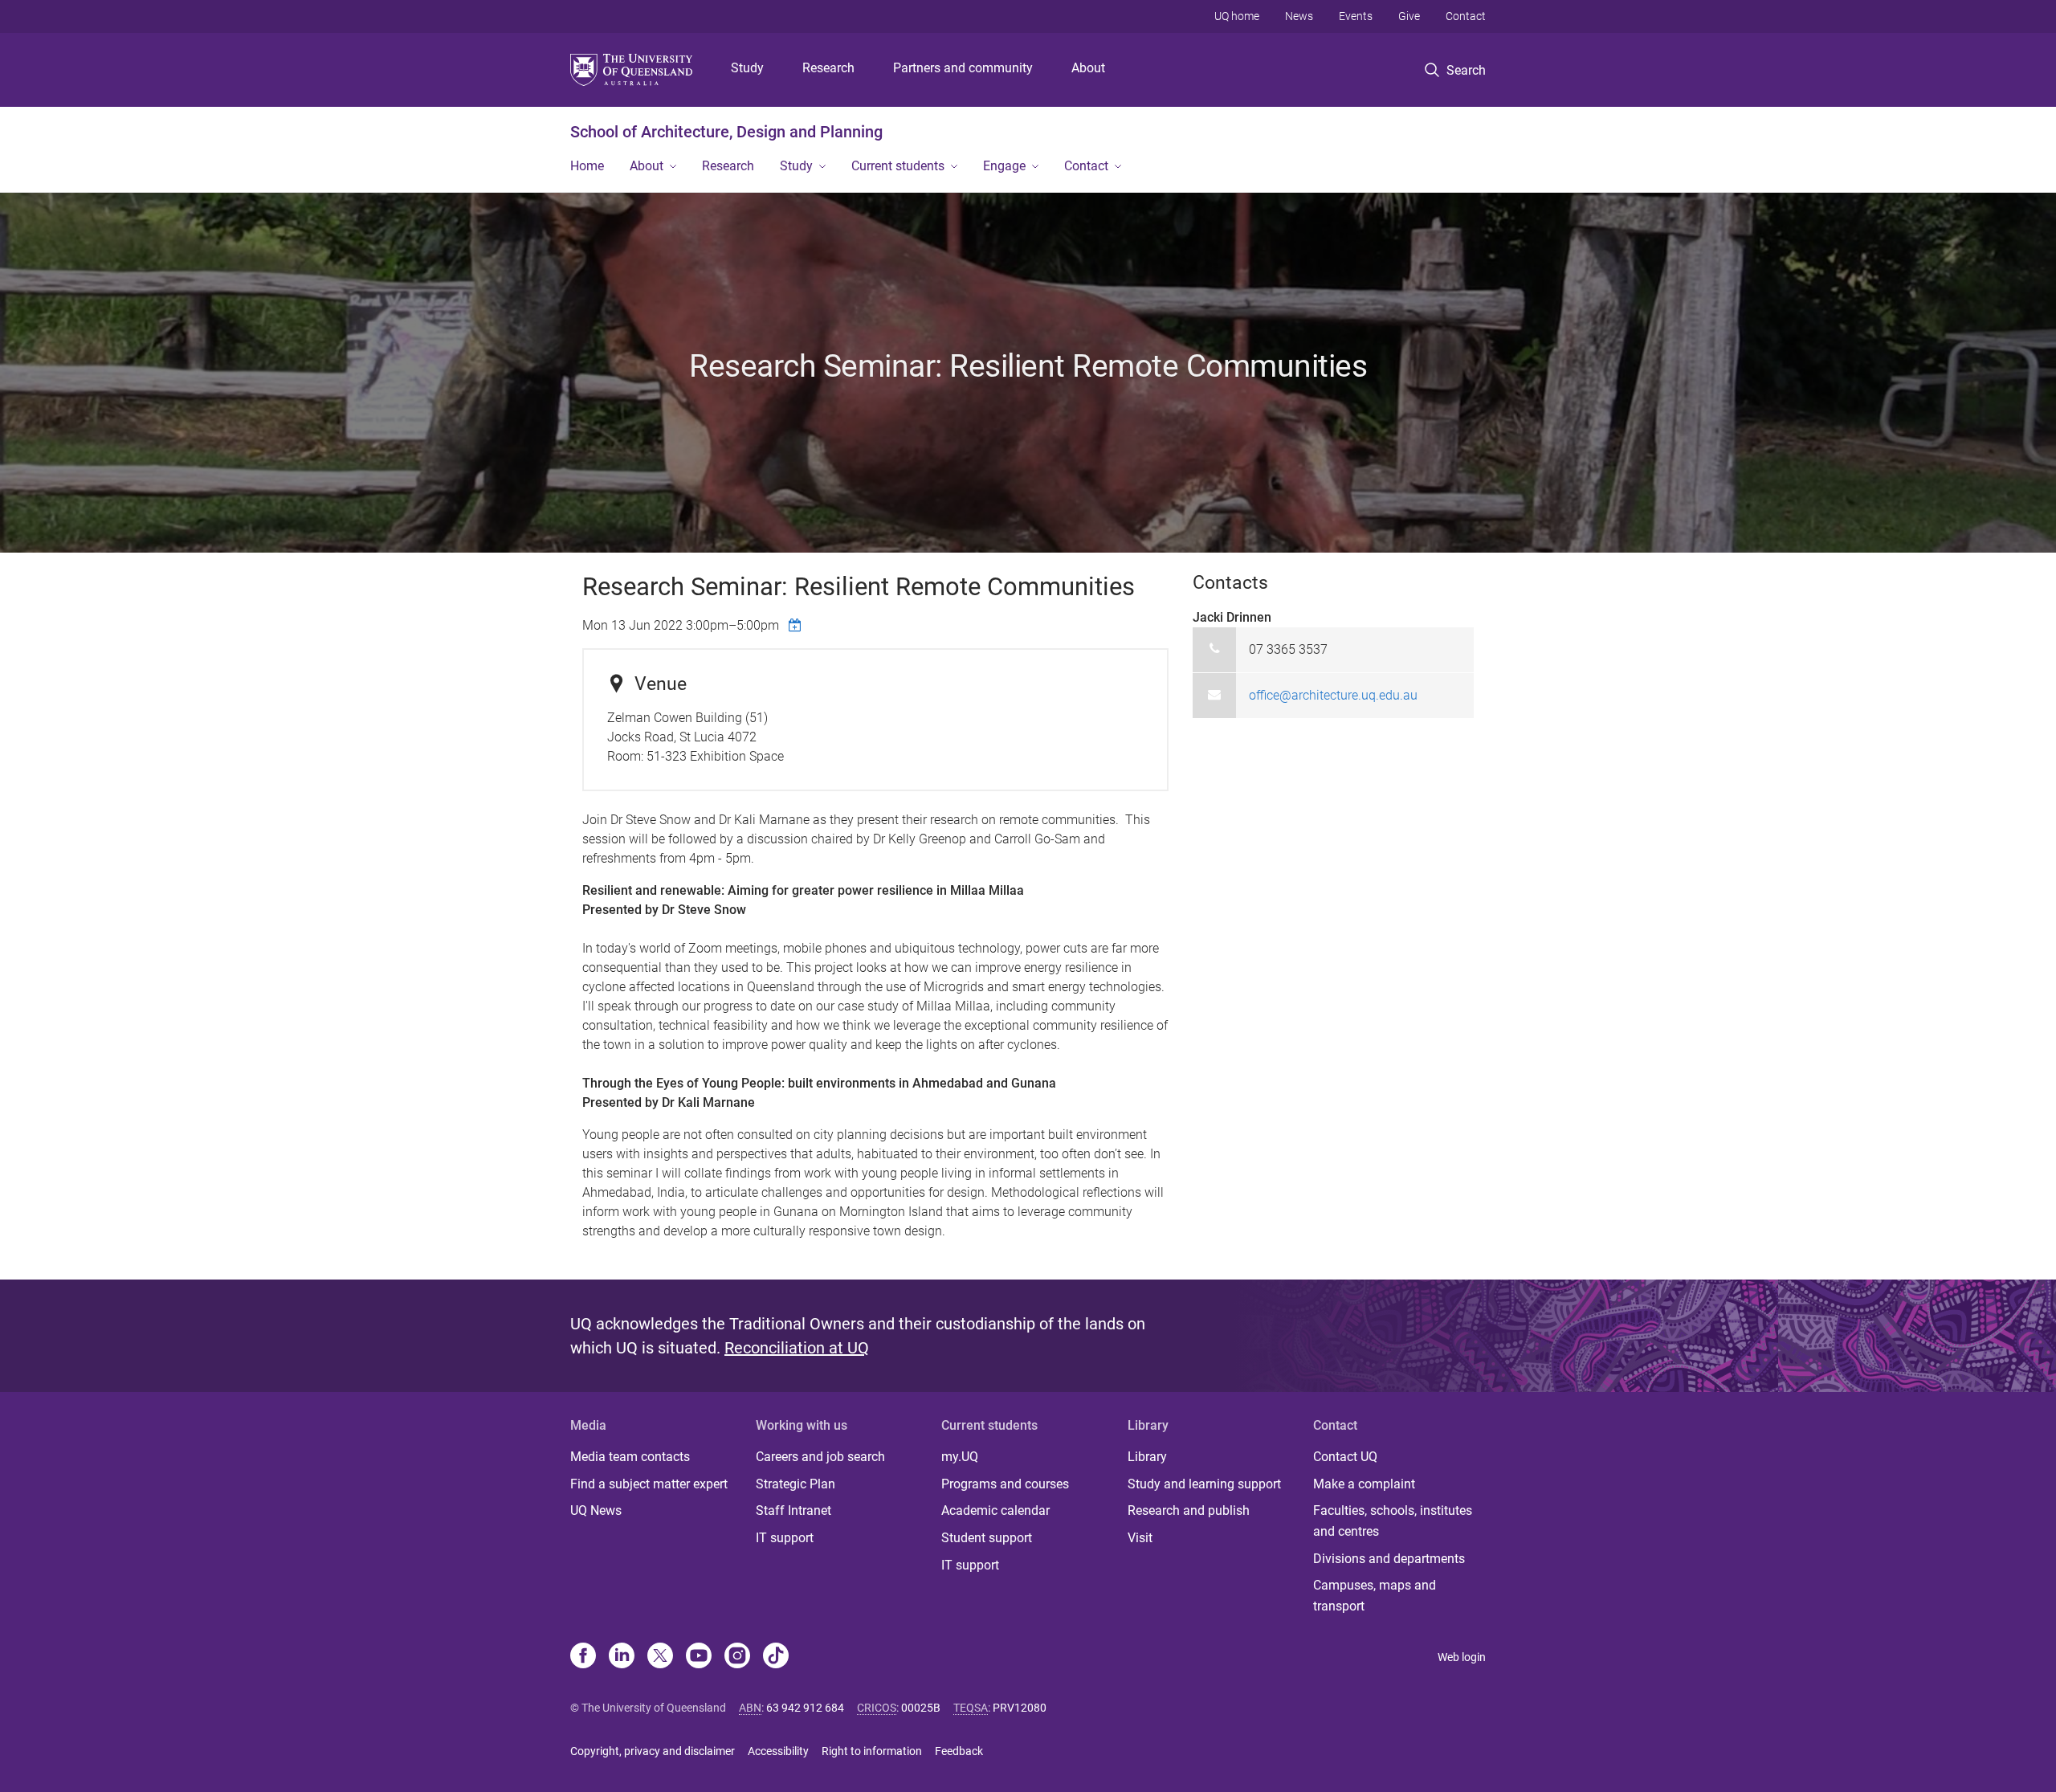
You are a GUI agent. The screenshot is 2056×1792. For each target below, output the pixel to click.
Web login (1462, 1657)
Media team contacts (630, 1457)
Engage (1004, 166)
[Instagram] (737, 1657)
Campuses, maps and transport (1375, 1596)
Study (747, 68)
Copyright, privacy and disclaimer (653, 1751)
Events (1356, 16)
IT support (785, 1538)
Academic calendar (995, 1510)
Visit (1140, 1538)
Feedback (959, 1751)
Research (828, 68)
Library (1147, 1457)
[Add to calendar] (797, 625)
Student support (987, 1538)
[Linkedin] (622, 1657)
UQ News (596, 1510)
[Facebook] (583, 1657)
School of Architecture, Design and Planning (726, 132)
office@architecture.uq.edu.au (1333, 695)
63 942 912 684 (805, 1708)
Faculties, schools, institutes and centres (1393, 1521)
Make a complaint (1364, 1484)
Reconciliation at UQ (797, 1348)
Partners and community (963, 68)
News (1299, 16)
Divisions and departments (1389, 1559)
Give (1409, 16)
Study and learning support (1204, 1484)
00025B (921, 1708)
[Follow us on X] (660, 1657)
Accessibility (778, 1751)
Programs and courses (1005, 1484)
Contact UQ (1345, 1457)
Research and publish (1189, 1510)
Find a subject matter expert (649, 1484)
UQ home (1237, 16)
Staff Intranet (793, 1510)
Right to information (872, 1751)
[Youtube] (699, 1657)
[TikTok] (776, 1657)
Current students (898, 166)
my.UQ (960, 1457)
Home (587, 166)
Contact (1466, 16)
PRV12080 (1020, 1708)
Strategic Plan (795, 1484)
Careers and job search (820, 1457)
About (1088, 68)
